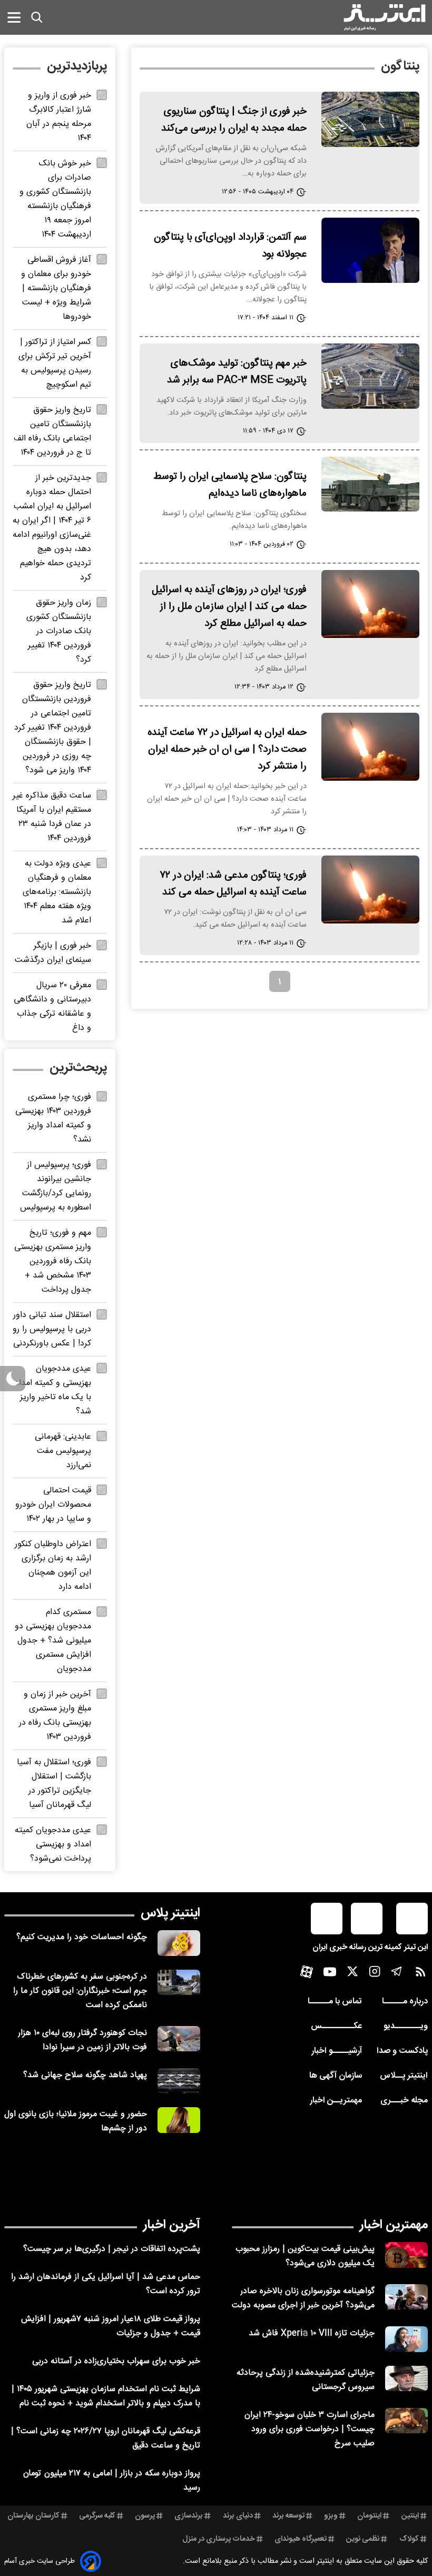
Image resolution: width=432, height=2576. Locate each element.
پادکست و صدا (402, 2051)
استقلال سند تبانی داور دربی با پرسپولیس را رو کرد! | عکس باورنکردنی (52, 1329)
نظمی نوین (363, 2539)
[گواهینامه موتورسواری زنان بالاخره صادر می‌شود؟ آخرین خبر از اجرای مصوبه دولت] (406, 2297)
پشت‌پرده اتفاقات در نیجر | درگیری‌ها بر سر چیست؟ (112, 2249)
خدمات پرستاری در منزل (219, 2539)
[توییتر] (352, 1974)
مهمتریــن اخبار (336, 2101)
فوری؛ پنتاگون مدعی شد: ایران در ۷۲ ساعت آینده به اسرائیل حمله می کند (233, 884)
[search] (37, 17)
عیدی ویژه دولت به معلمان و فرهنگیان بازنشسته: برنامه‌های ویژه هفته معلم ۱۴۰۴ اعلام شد (57, 892)
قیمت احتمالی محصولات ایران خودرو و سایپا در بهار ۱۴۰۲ (53, 1505)
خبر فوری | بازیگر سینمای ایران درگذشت (53, 953)
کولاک (409, 2539)
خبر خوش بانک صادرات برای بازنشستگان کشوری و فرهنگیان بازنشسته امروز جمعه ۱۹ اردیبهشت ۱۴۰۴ (55, 199)
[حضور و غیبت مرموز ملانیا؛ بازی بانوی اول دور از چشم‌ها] (179, 2120)
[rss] (421, 1974)
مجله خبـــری (404, 2101)
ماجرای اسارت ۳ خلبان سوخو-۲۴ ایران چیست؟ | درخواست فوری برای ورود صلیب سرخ (310, 2429)
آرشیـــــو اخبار (337, 2051)
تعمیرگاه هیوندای (301, 2539)
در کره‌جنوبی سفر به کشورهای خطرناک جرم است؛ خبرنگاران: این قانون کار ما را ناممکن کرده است (80, 1991)
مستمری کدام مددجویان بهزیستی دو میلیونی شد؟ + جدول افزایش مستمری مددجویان (53, 1641)
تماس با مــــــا (335, 2002)
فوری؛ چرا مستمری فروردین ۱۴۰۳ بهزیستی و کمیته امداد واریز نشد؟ (53, 1118)
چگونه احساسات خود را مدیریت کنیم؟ (82, 1937)
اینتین (410, 2516)
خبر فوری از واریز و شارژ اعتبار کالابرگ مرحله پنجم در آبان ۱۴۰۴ (59, 117)
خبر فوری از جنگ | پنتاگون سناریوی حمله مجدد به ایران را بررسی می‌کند (234, 120)
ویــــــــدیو (406, 2026)
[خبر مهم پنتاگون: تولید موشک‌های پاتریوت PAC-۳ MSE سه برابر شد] (370, 376)
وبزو (331, 2516)
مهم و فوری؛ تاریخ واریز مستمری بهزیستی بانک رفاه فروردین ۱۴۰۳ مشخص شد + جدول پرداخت (53, 1261)
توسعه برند (288, 2516)
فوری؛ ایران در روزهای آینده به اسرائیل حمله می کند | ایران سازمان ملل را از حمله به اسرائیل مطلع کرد (229, 607)
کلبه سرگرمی (97, 2516)
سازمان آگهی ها (336, 2076)
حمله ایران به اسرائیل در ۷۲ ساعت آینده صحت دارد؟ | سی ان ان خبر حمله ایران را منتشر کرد (227, 750)
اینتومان (369, 2516)
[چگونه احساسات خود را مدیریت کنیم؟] (179, 1943)
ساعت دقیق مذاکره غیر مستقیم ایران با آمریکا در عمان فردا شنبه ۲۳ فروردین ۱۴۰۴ (52, 817)
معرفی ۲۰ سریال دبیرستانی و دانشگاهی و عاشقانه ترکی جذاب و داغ (52, 1007)
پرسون (145, 2516)
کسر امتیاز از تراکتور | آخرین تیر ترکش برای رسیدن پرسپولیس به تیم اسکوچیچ (55, 363)
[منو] (14, 17)
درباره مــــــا (405, 2002)
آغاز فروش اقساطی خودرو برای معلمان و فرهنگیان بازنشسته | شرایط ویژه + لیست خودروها (56, 288)
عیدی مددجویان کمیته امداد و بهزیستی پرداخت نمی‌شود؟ (53, 1845)
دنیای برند (238, 2516)
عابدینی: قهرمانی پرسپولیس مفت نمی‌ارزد (63, 1451)
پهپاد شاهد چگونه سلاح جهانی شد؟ (85, 2075)
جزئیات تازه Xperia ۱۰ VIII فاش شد (312, 2333)
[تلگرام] (397, 1974)
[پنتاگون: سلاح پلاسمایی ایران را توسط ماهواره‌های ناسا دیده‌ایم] (370, 484)
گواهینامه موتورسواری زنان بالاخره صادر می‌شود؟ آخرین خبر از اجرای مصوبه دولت (303, 2298)
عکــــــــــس (336, 2026)
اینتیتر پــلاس (404, 2076)
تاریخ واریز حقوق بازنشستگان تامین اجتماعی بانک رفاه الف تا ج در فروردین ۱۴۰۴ (52, 431)
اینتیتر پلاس (170, 1913)
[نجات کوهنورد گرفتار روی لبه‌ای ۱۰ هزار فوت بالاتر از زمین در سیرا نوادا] (179, 2039)
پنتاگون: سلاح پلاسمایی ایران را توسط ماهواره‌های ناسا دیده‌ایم (230, 485)
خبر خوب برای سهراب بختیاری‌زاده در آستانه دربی (116, 2361)
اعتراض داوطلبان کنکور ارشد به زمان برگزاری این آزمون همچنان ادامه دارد (53, 1566)
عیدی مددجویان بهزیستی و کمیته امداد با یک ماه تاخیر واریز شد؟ (53, 1390)
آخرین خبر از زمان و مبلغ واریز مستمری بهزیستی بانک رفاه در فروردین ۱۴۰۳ (55, 1716)
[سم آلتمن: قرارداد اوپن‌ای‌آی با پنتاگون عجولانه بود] (370, 250)
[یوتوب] (330, 1974)
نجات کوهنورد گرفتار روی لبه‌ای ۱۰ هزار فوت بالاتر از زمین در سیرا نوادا (82, 2040)
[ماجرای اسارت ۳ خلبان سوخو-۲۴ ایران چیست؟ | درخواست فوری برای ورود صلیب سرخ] (406, 2421)
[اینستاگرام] (375, 1974)
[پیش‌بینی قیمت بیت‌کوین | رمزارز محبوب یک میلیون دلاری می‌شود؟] (406, 2255)
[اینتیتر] (385, 17)
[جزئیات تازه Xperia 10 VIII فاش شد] (406, 2339)
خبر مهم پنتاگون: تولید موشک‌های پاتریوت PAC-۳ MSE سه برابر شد (237, 372)
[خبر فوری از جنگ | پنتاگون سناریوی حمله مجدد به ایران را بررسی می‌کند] (370, 119)
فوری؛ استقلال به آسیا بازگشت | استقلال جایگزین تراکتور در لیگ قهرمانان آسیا (54, 1784)
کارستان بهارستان (33, 2516)
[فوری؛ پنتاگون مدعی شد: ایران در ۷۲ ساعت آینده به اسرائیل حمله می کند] (370, 889)
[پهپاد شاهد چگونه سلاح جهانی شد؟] (179, 2081)
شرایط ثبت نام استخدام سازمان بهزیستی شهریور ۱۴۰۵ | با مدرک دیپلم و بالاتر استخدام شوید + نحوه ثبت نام (106, 2396)
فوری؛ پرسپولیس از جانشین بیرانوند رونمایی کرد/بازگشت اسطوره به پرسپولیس (56, 1186)
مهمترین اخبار (394, 2225)
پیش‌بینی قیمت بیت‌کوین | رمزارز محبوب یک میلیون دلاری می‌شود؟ (305, 2256)
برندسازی (189, 2516)
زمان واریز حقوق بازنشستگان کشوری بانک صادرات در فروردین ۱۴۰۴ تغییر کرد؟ (59, 631)
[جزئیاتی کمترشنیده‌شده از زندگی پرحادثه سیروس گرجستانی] (406, 2379)
